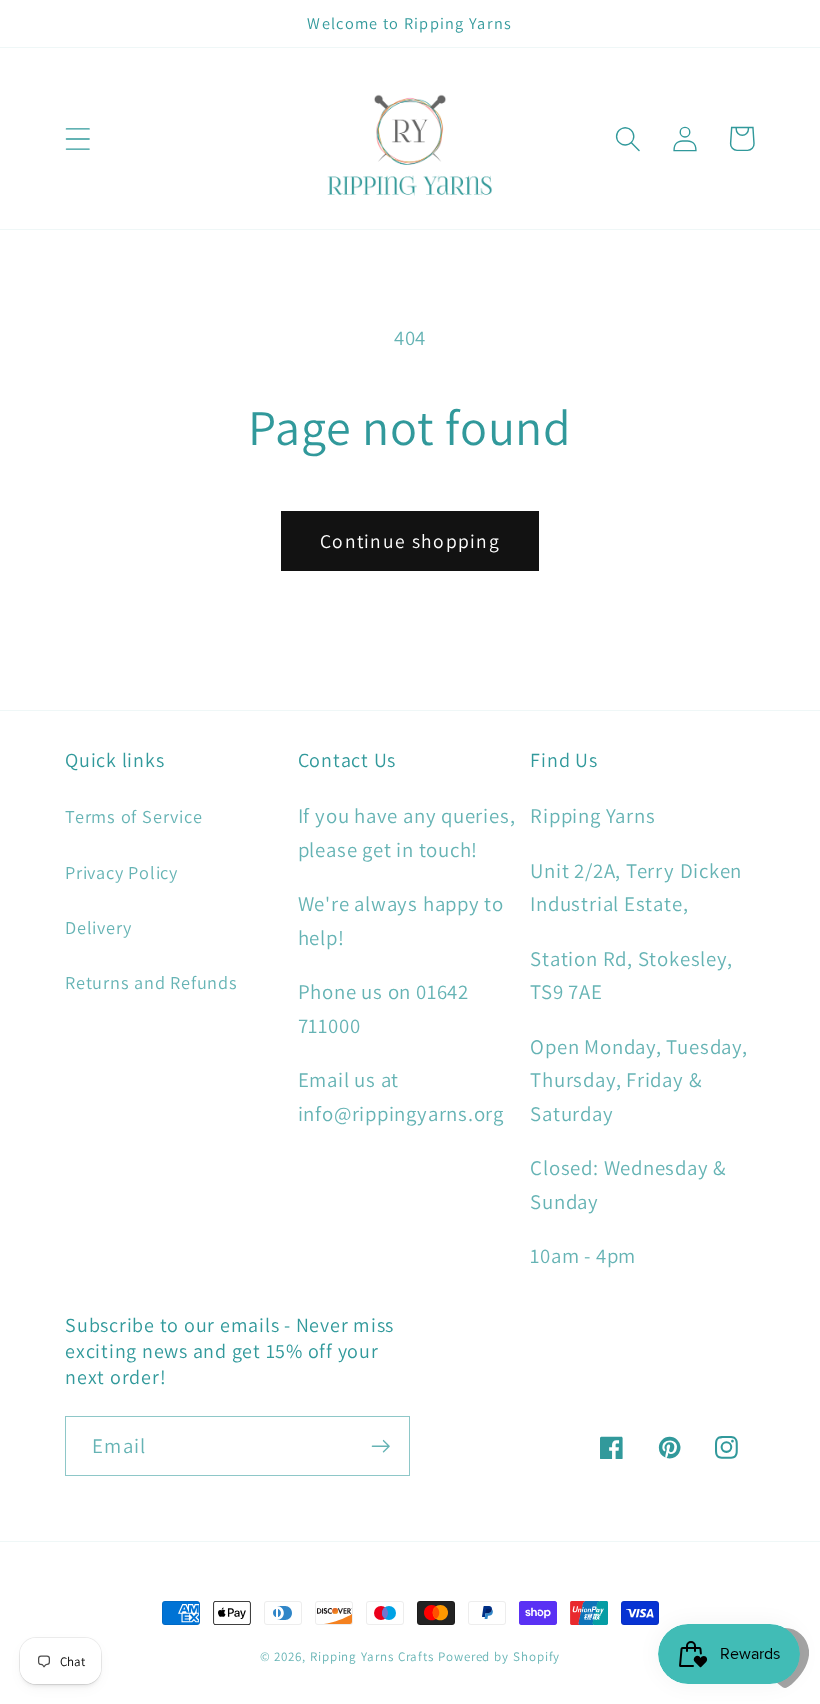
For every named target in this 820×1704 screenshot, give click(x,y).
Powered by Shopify (499, 1656)
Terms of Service (133, 816)
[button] (77, 138)
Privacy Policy (121, 872)
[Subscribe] (380, 1446)
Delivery (98, 927)
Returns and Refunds (151, 982)
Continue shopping (410, 541)
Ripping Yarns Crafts (372, 1656)
